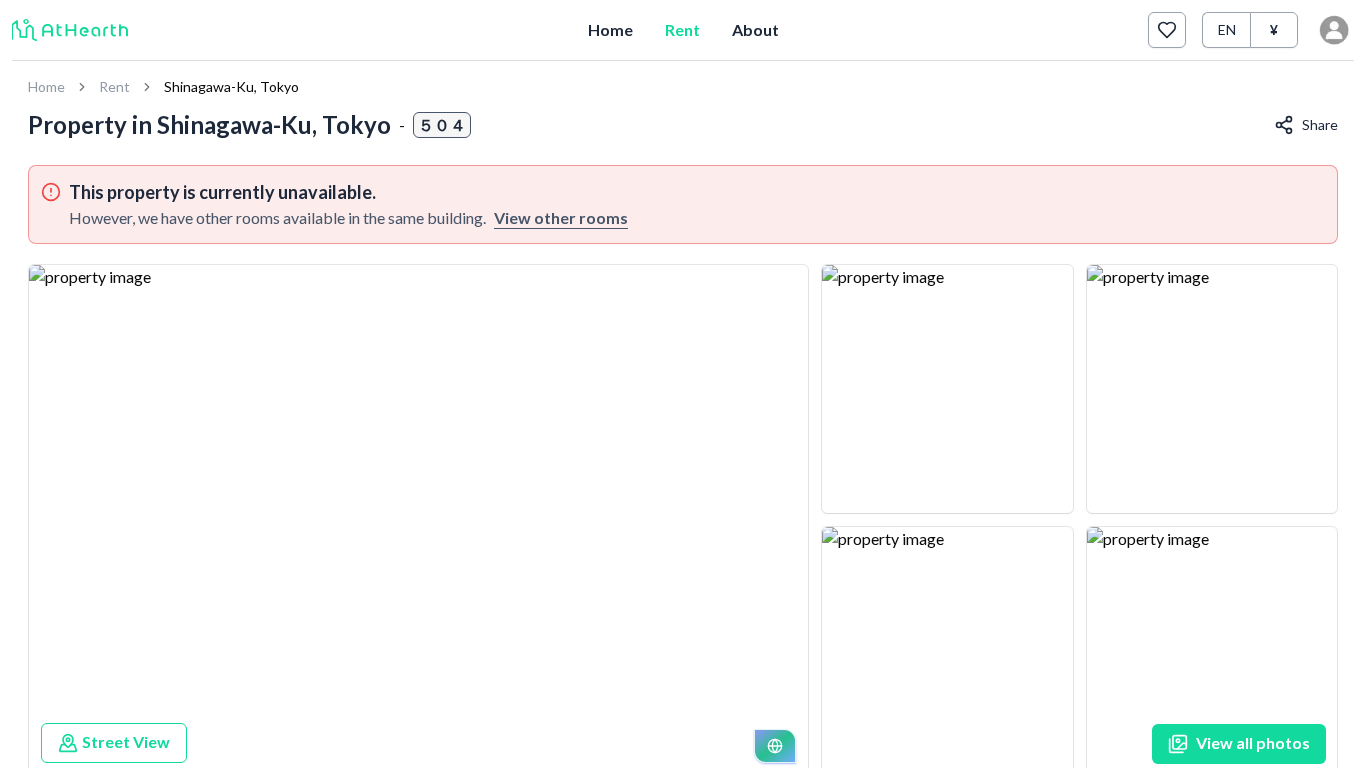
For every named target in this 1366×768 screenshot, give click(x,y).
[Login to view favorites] (1167, 30)
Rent (682, 29)
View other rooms (561, 217)
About (755, 29)
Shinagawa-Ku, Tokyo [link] (231, 86)
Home (610, 29)
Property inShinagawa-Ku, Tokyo (209, 124)
